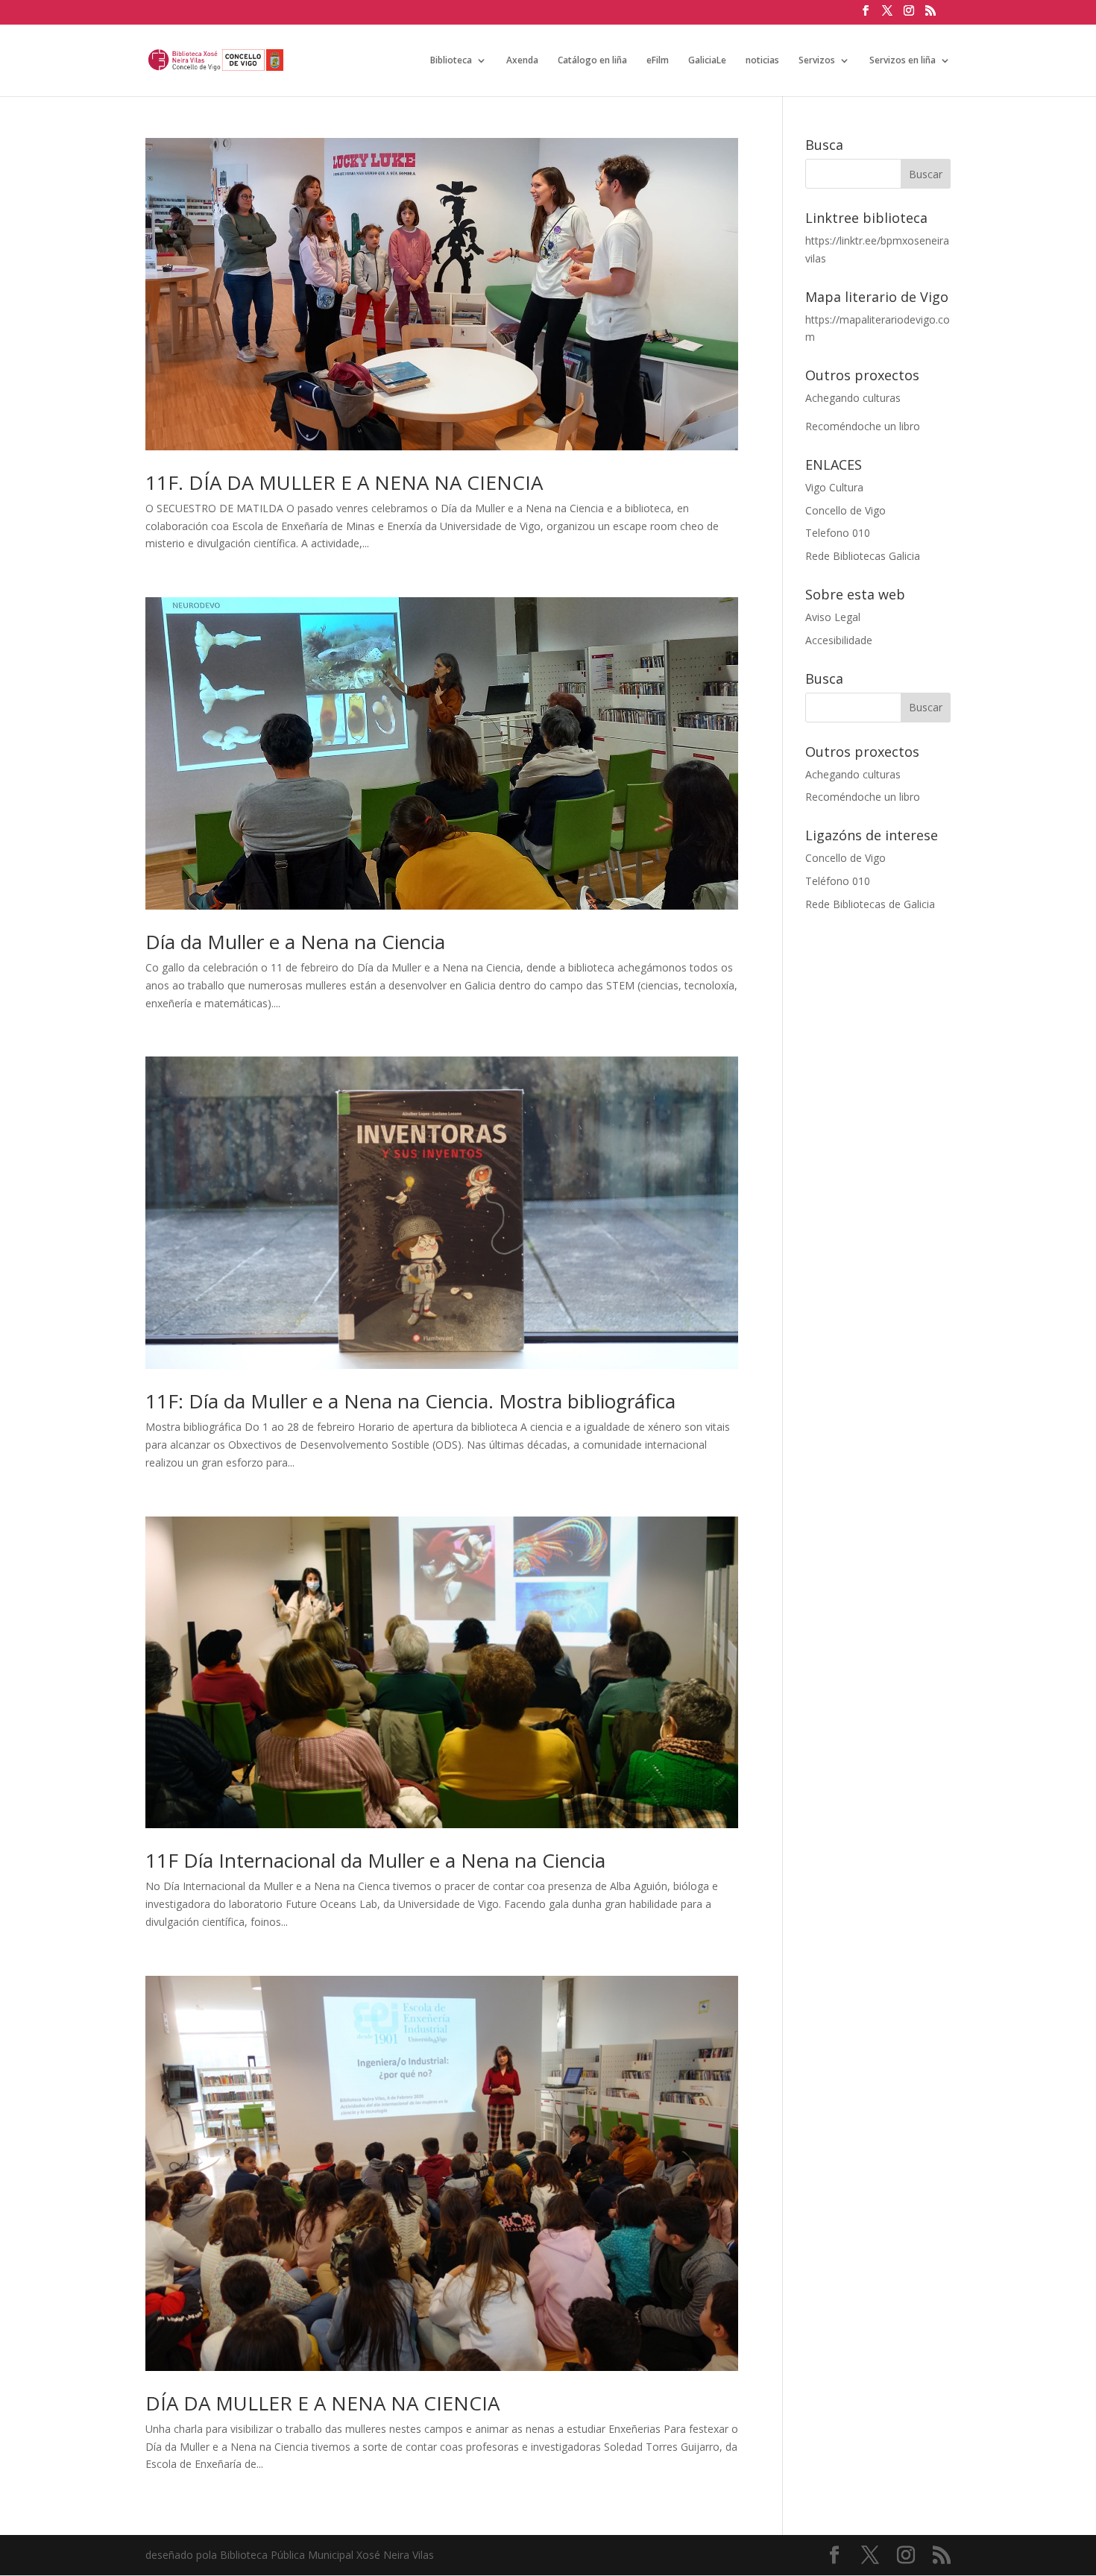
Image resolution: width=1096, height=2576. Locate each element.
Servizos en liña (903, 61)
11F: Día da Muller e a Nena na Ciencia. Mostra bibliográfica (410, 1401)
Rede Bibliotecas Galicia (863, 556)
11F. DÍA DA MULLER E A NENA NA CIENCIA (344, 482)
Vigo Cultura (834, 487)
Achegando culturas (853, 398)
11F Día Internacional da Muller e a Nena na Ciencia (375, 1860)
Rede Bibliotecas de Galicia (870, 904)
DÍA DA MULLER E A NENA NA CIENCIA (322, 2403)
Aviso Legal (833, 617)
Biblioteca (451, 61)
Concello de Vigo (845, 510)
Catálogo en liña (592, 61)
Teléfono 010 (838, 881)
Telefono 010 (838, 533)
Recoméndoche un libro (863, 426)
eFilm (658, 61)
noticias (762, 61)
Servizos (817, 61)
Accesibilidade (839, 640)
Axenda (522, 61)
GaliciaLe (707, 61)
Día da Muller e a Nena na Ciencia (295, 942)
